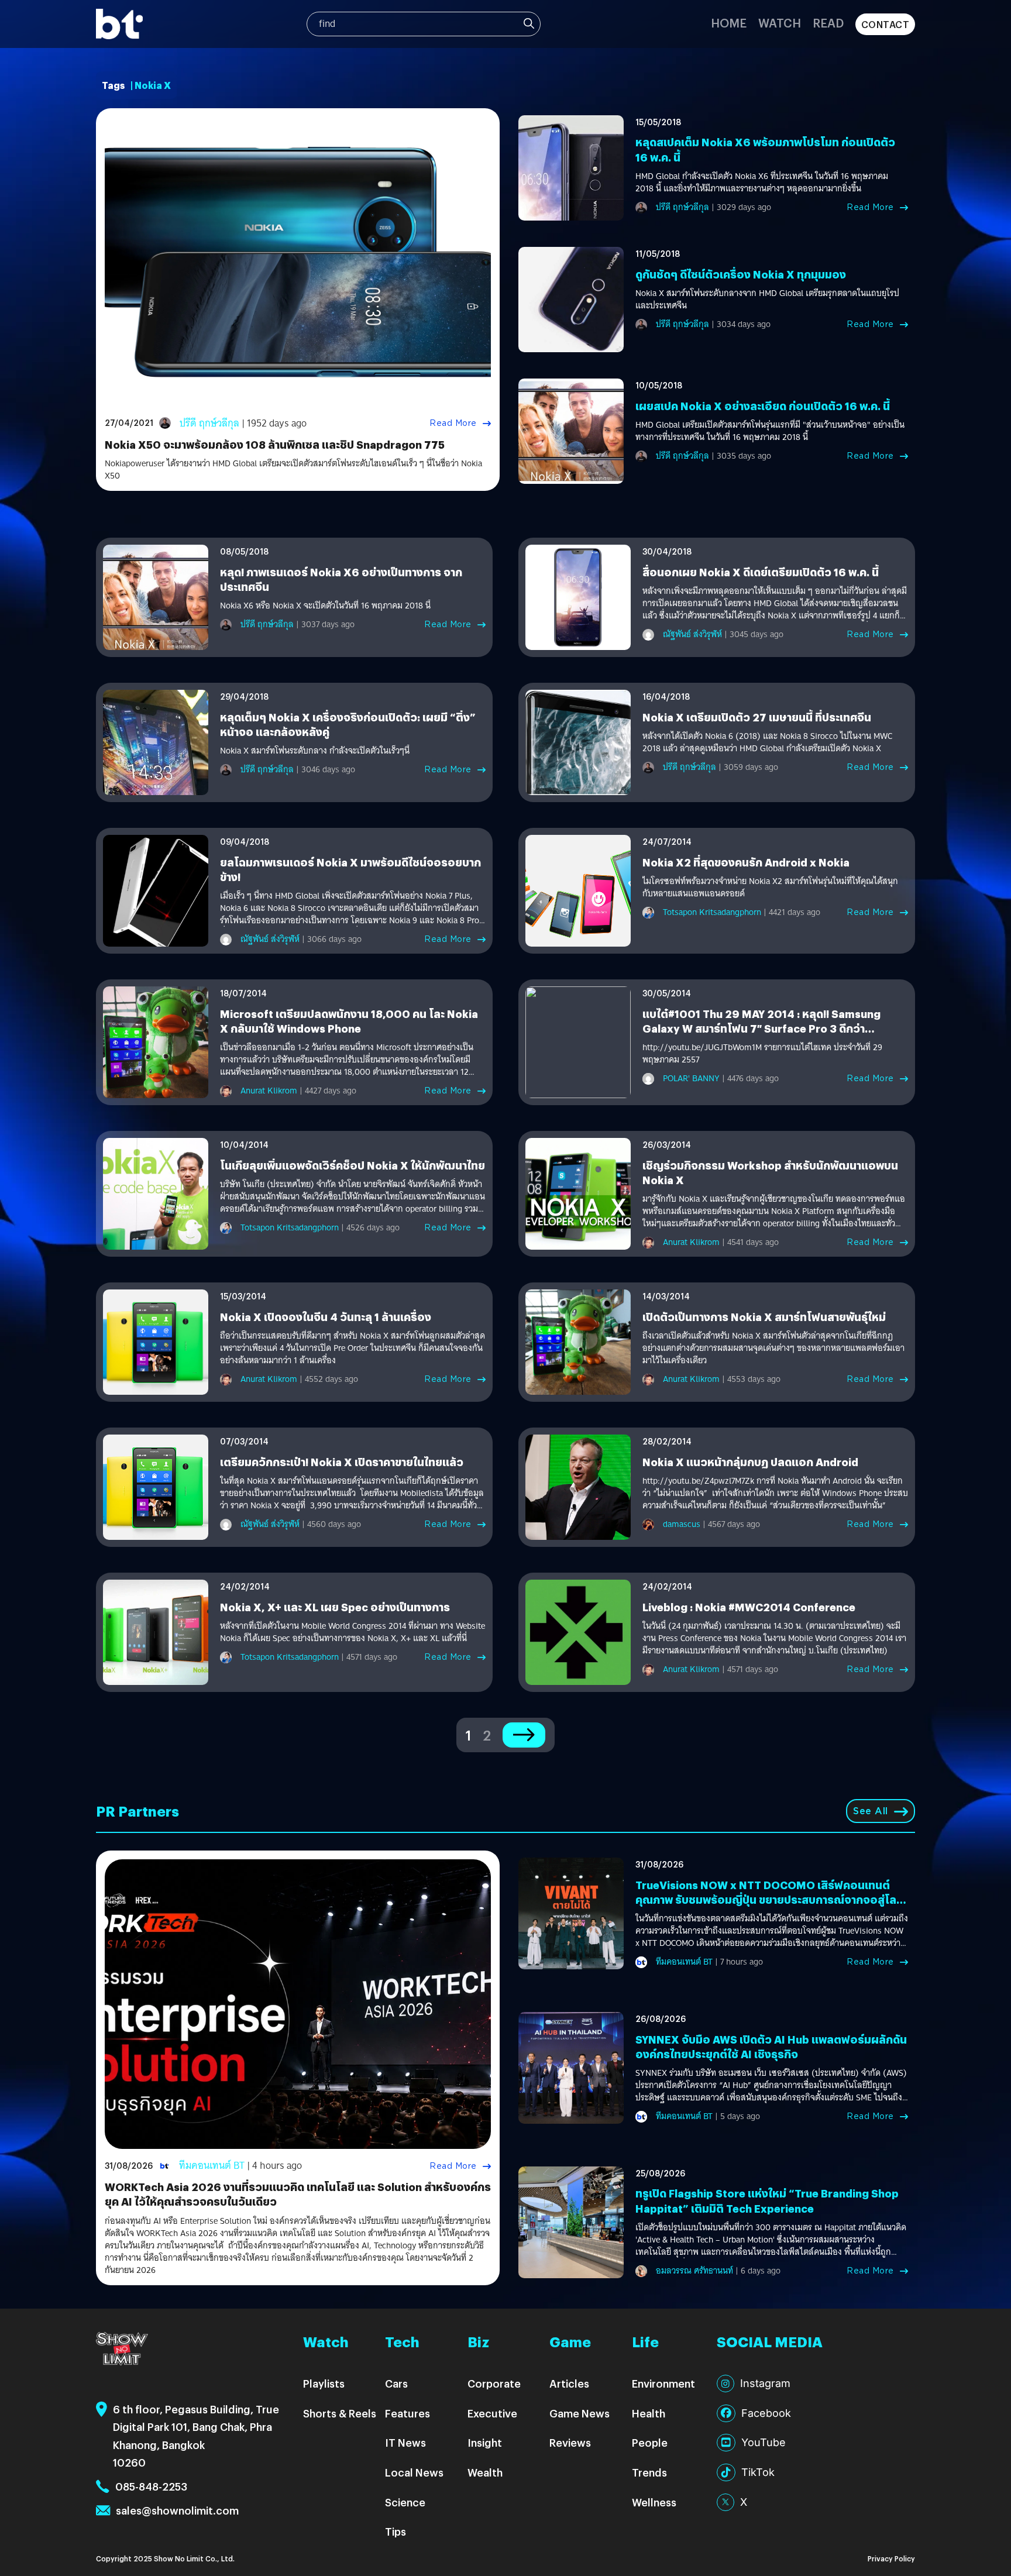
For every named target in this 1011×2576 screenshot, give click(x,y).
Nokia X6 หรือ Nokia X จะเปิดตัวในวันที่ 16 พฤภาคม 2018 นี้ (325, 606)
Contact (886, 24)
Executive (492, 2413)
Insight (485, 2442)
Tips (396, 2531)
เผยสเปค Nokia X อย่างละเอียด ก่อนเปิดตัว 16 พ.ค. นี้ (763, 406)
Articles (569, 2383)
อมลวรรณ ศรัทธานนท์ (694, 2271)
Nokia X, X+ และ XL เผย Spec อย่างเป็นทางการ (335, 1607)
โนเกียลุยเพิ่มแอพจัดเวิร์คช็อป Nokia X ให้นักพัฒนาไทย (353, 1165)
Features (408, 2413)
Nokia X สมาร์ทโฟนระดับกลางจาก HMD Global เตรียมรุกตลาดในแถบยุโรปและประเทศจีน (767, 300)
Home (729, 23)
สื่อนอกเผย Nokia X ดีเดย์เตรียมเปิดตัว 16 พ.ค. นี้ (761, 572)
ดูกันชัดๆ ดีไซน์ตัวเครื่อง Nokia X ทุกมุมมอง (741, 274)
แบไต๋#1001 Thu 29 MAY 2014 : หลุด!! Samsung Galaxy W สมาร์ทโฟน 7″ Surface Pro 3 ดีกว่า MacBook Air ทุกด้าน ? (761, 1028)
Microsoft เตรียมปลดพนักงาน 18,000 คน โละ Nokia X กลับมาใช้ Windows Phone (349, 1021)
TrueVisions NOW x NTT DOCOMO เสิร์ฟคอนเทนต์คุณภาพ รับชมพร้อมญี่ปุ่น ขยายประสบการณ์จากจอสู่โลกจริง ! (769, 1899)
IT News (405, 2442)
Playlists (324, 2383)
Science (405, 2502)
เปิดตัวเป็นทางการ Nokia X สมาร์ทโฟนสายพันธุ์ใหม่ (764, 1317)
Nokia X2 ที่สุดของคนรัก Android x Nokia (746, 862)
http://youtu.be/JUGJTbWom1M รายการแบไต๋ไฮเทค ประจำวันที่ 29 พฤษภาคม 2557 (762, 1054)
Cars (396, 2383)
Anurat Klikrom (269, 1091)
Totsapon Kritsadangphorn (712, 912)
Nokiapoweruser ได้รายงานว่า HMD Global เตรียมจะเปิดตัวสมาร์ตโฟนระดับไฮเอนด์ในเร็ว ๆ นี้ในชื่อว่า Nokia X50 (293, 470)
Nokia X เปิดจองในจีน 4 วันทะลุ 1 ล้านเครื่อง (326, 1317)
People (650, 2442)
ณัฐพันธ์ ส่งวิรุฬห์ (692, 634)
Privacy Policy (891, 2558)
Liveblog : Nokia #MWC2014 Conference (749, 1607)
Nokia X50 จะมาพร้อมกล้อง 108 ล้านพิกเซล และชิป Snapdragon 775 (275, 444)
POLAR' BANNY (691, 1078)
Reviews (570, 2442)
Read (828, 23)
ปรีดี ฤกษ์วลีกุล (209, 423)
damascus (682, 1524)
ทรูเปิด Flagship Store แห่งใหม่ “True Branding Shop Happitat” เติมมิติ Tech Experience (767, 2200)
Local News (414, 2472)
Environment (663, 2383)
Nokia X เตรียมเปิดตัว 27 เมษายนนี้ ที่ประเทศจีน (757, 717)
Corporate (494, 2383)
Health (649, 2413)
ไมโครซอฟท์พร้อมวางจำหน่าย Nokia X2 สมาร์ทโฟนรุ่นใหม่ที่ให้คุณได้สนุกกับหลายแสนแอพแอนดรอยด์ (770, 888)
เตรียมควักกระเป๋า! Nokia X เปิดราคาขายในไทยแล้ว (342, 1462)
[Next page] (524, 1735)
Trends (649, 2472)
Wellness (654, 2502)
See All (871, 1811)
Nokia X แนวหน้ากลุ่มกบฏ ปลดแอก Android (750, 1462)
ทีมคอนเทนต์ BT (212, 2166)
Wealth (485, 2472)
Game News (580, 2413)
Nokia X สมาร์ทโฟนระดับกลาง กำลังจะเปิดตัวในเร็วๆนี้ (315, 751)
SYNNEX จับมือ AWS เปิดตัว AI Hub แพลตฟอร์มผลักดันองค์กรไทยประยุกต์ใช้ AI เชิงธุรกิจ (771, 2047)
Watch (780, 23)
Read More (453, 423)
